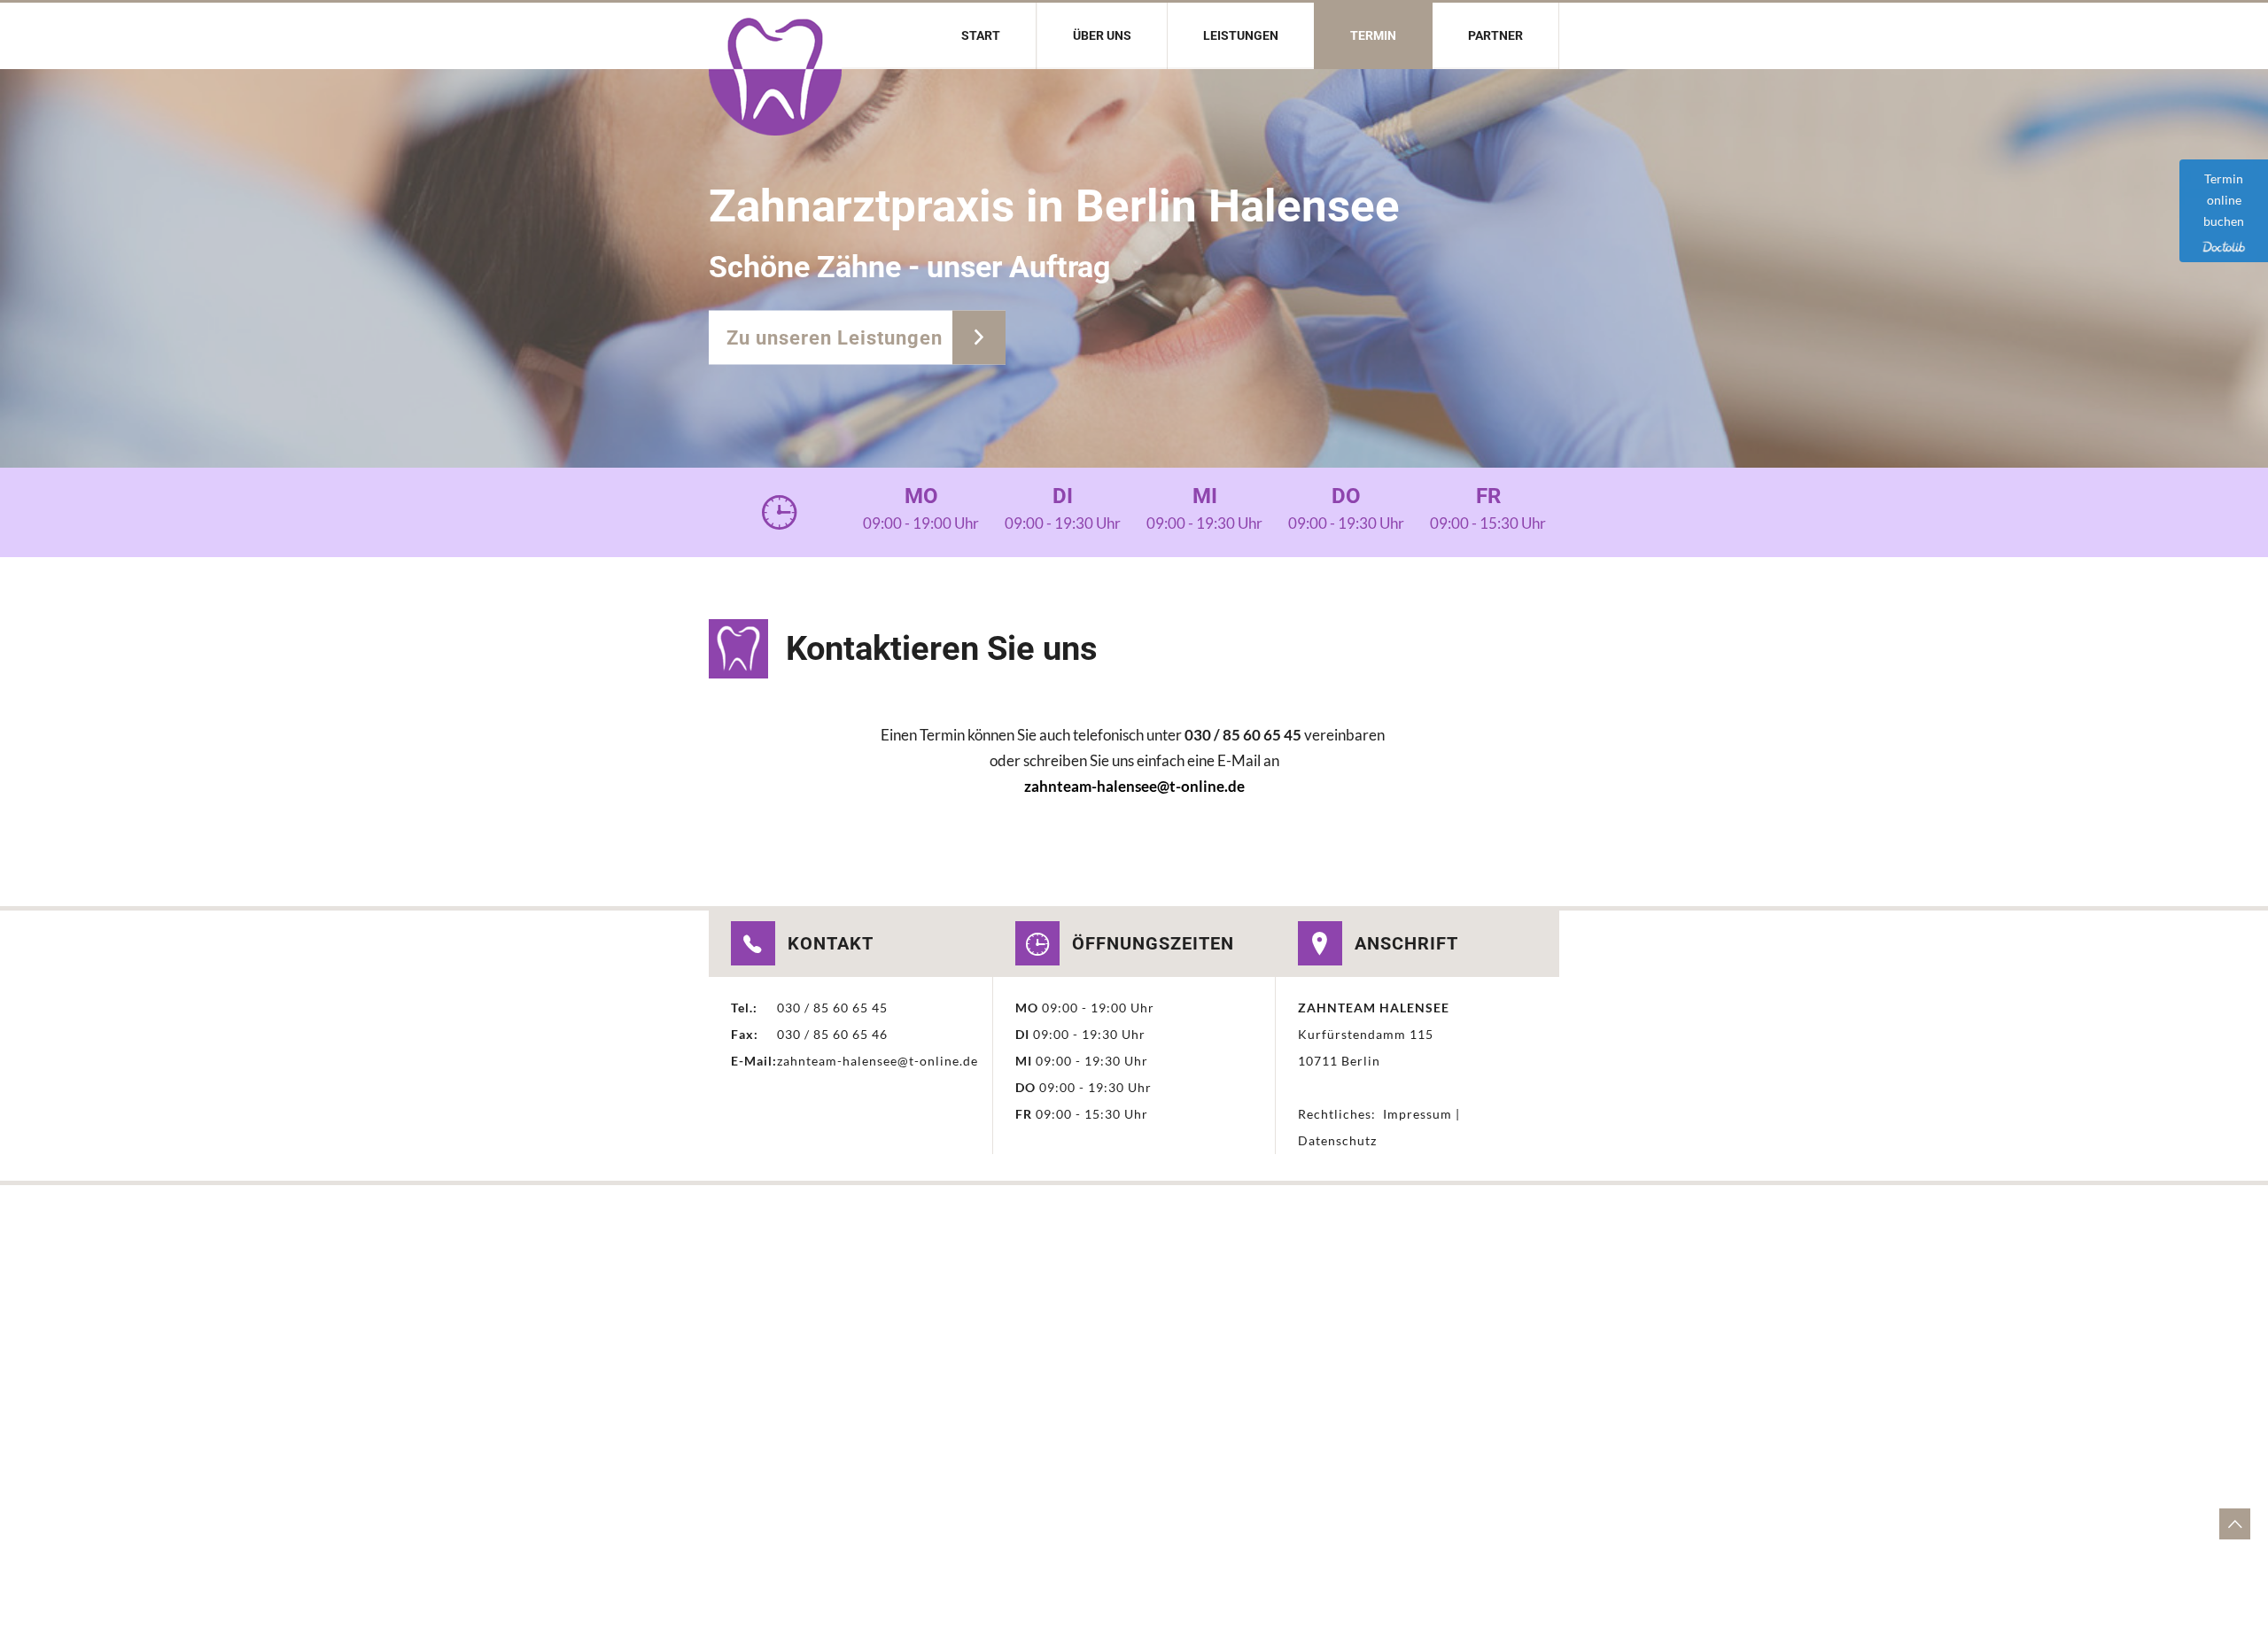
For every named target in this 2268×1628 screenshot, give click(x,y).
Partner (1495, 35)
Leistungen (1241, 35)
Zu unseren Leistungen (837, 338)
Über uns (1102, 35)
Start (981, 35)
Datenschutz (1337, 1140)
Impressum (1416, 1114)
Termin (1373, 35)
